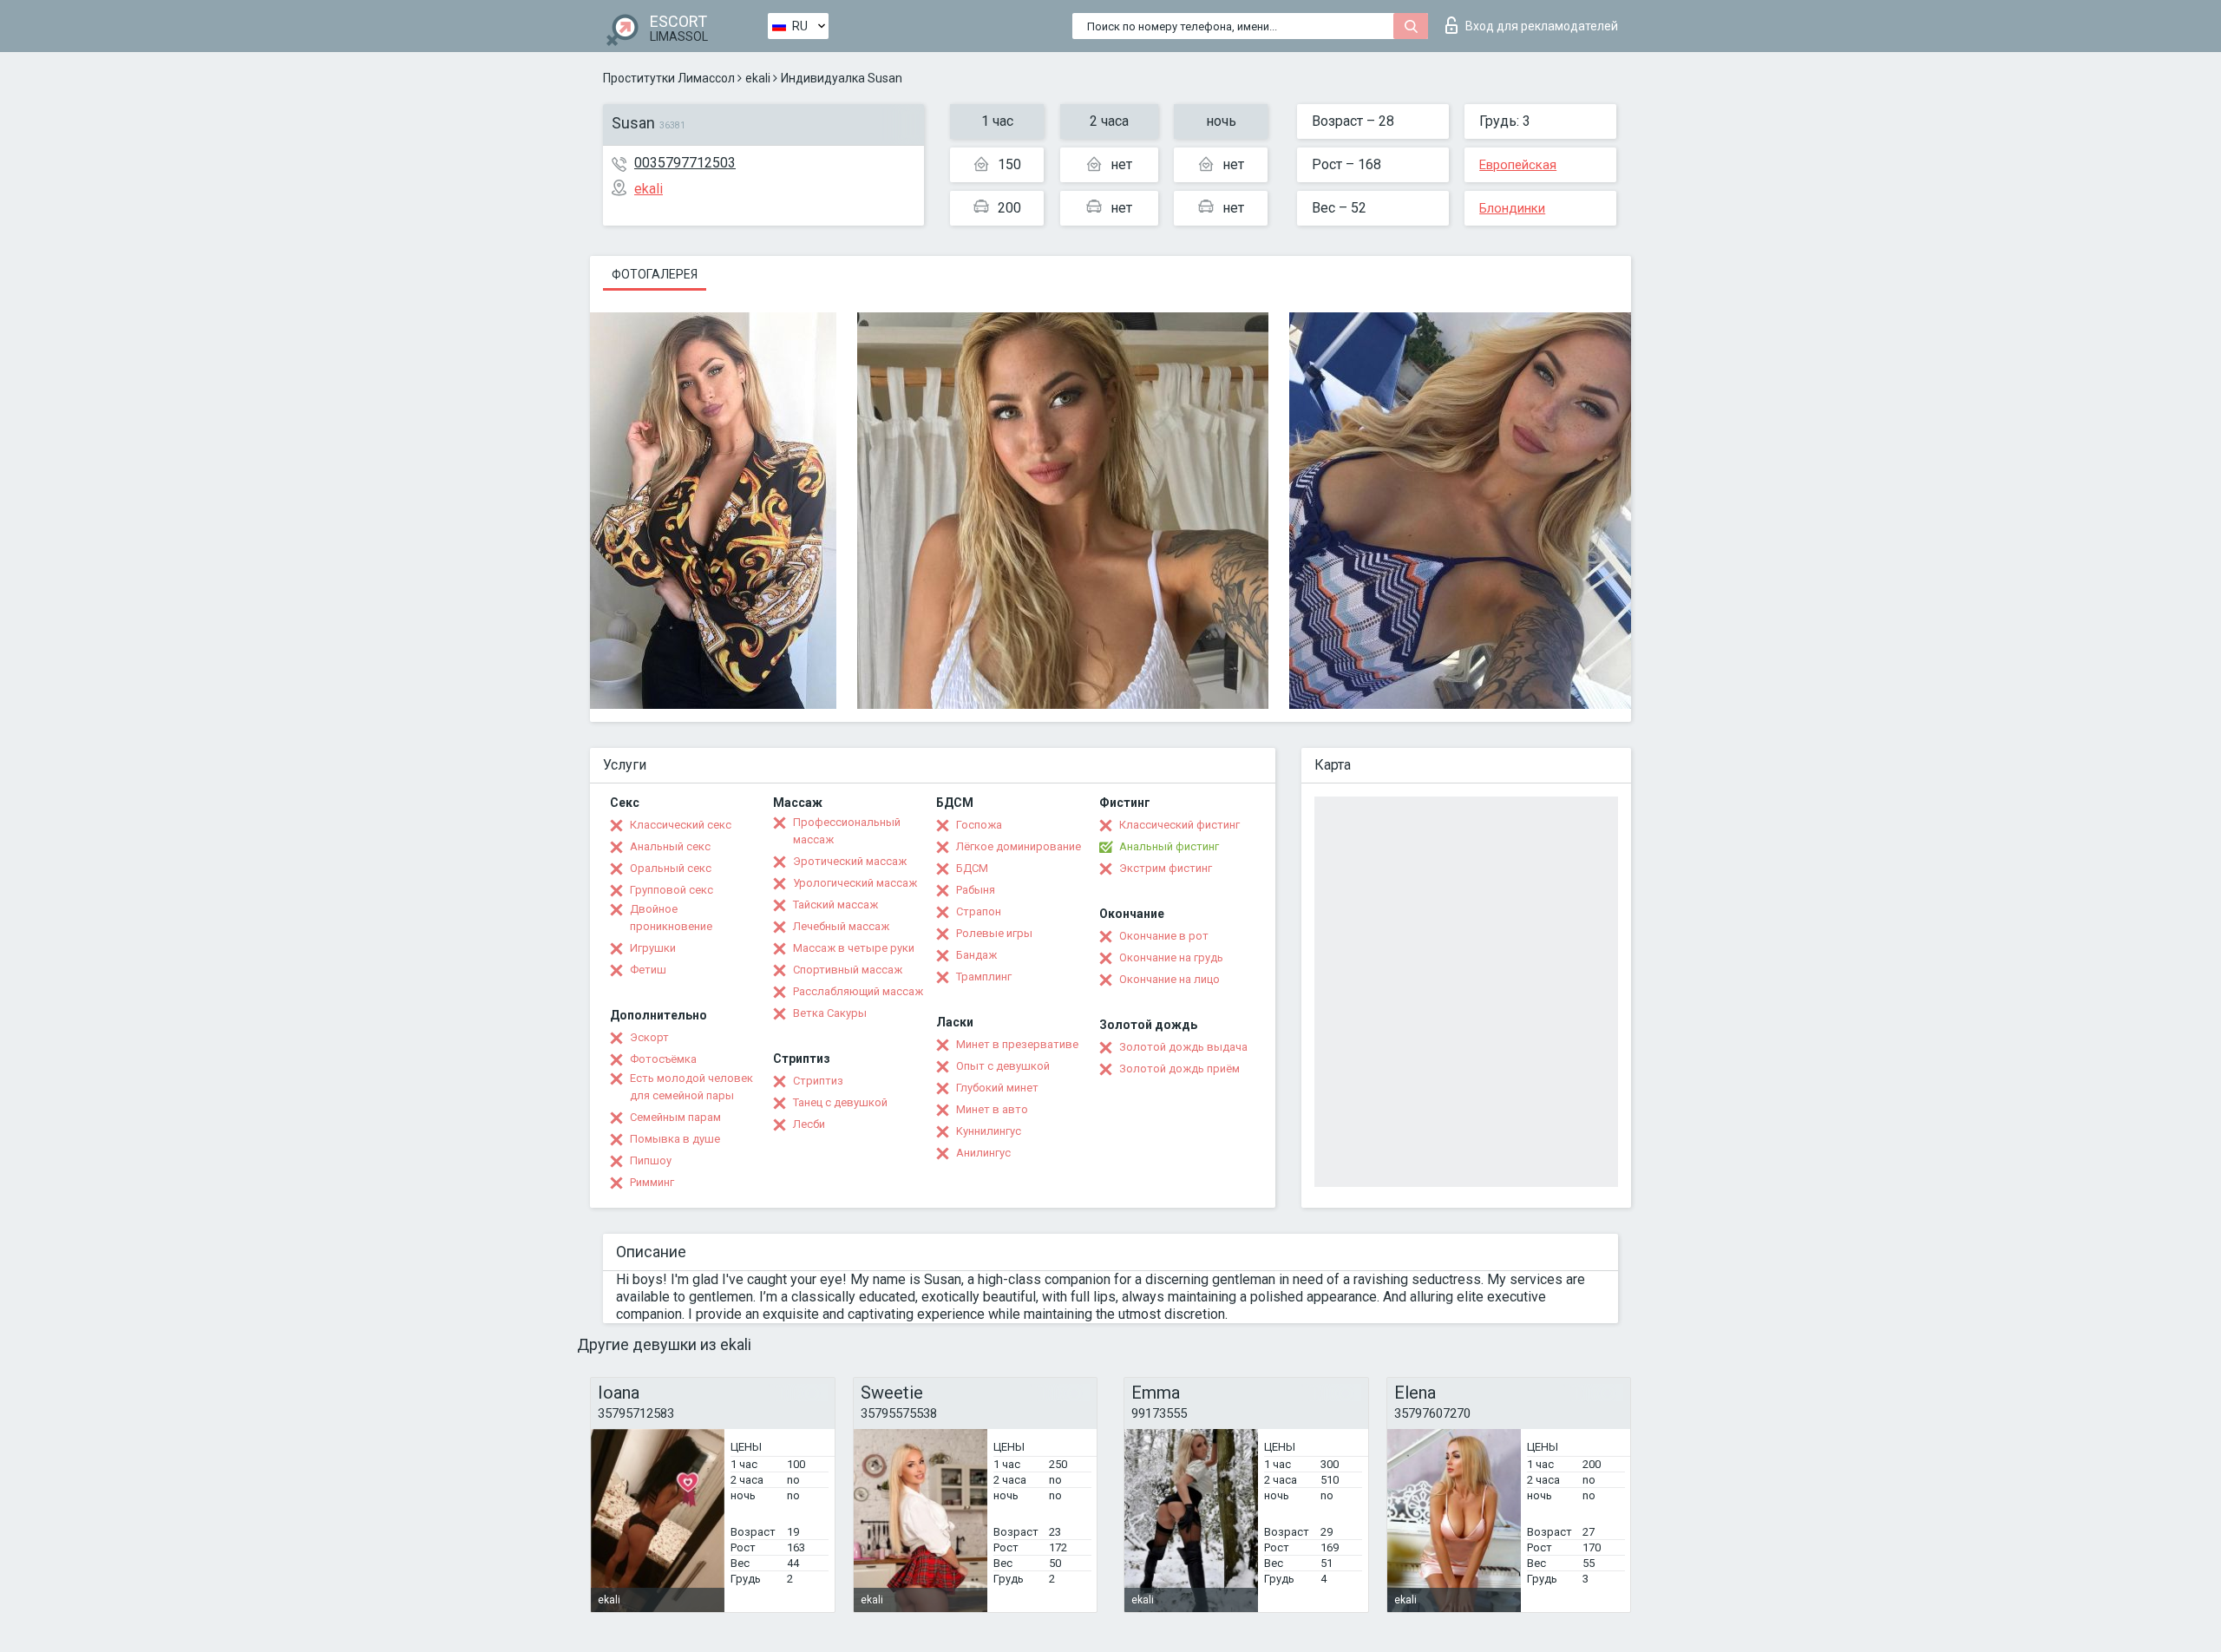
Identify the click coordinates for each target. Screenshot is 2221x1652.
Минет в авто (992, 1109)
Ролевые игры (994, 933)
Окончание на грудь (1171, 957)
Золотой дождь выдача (1183, 1047)
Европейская (1518, 165)
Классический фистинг (1179, 825)
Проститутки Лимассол (669, 78)
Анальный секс (670, 846)
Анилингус (983, 1153)
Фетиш (648, 970)
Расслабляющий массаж (858, 991)
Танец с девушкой (840, 1102)
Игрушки (653, 948)
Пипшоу (651, 1160)
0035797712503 (685, 163)
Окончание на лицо (1169, 979)
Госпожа (979, 825)
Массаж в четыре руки (854, 948)
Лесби (809, 1124)
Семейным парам (675, 1117)
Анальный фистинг (1169, 846)
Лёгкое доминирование (1019, 846)
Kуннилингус (989, 1131)
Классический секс (681, 825)
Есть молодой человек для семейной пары (691, 1087)
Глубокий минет (997, 1088)
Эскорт (649, 1037)
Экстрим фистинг (1166, 868)
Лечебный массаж (841, 926)
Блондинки (1512, 208)
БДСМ (972, 868)
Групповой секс (672, 890)
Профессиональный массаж (847, 831)
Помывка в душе (675, 1139)
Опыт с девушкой (1003, 1066)
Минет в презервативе (1017, 1044)
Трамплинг (984, 977)
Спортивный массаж (848, 970)
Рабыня (976, 890)
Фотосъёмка (663, 1059)
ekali (758, 78)
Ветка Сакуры (830, 1013)
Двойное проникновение (671, 918)
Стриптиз (818, 1081)
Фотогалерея (655, 274)
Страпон (979, 911)
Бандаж (976, 955)
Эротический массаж (850, 861)
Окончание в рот (1164, 936)
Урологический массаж (855, 883)
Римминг (652, 1182)
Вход (1542, 26)
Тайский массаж (835, 905)
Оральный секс (671, 868)
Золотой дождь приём (1179, 1069)
